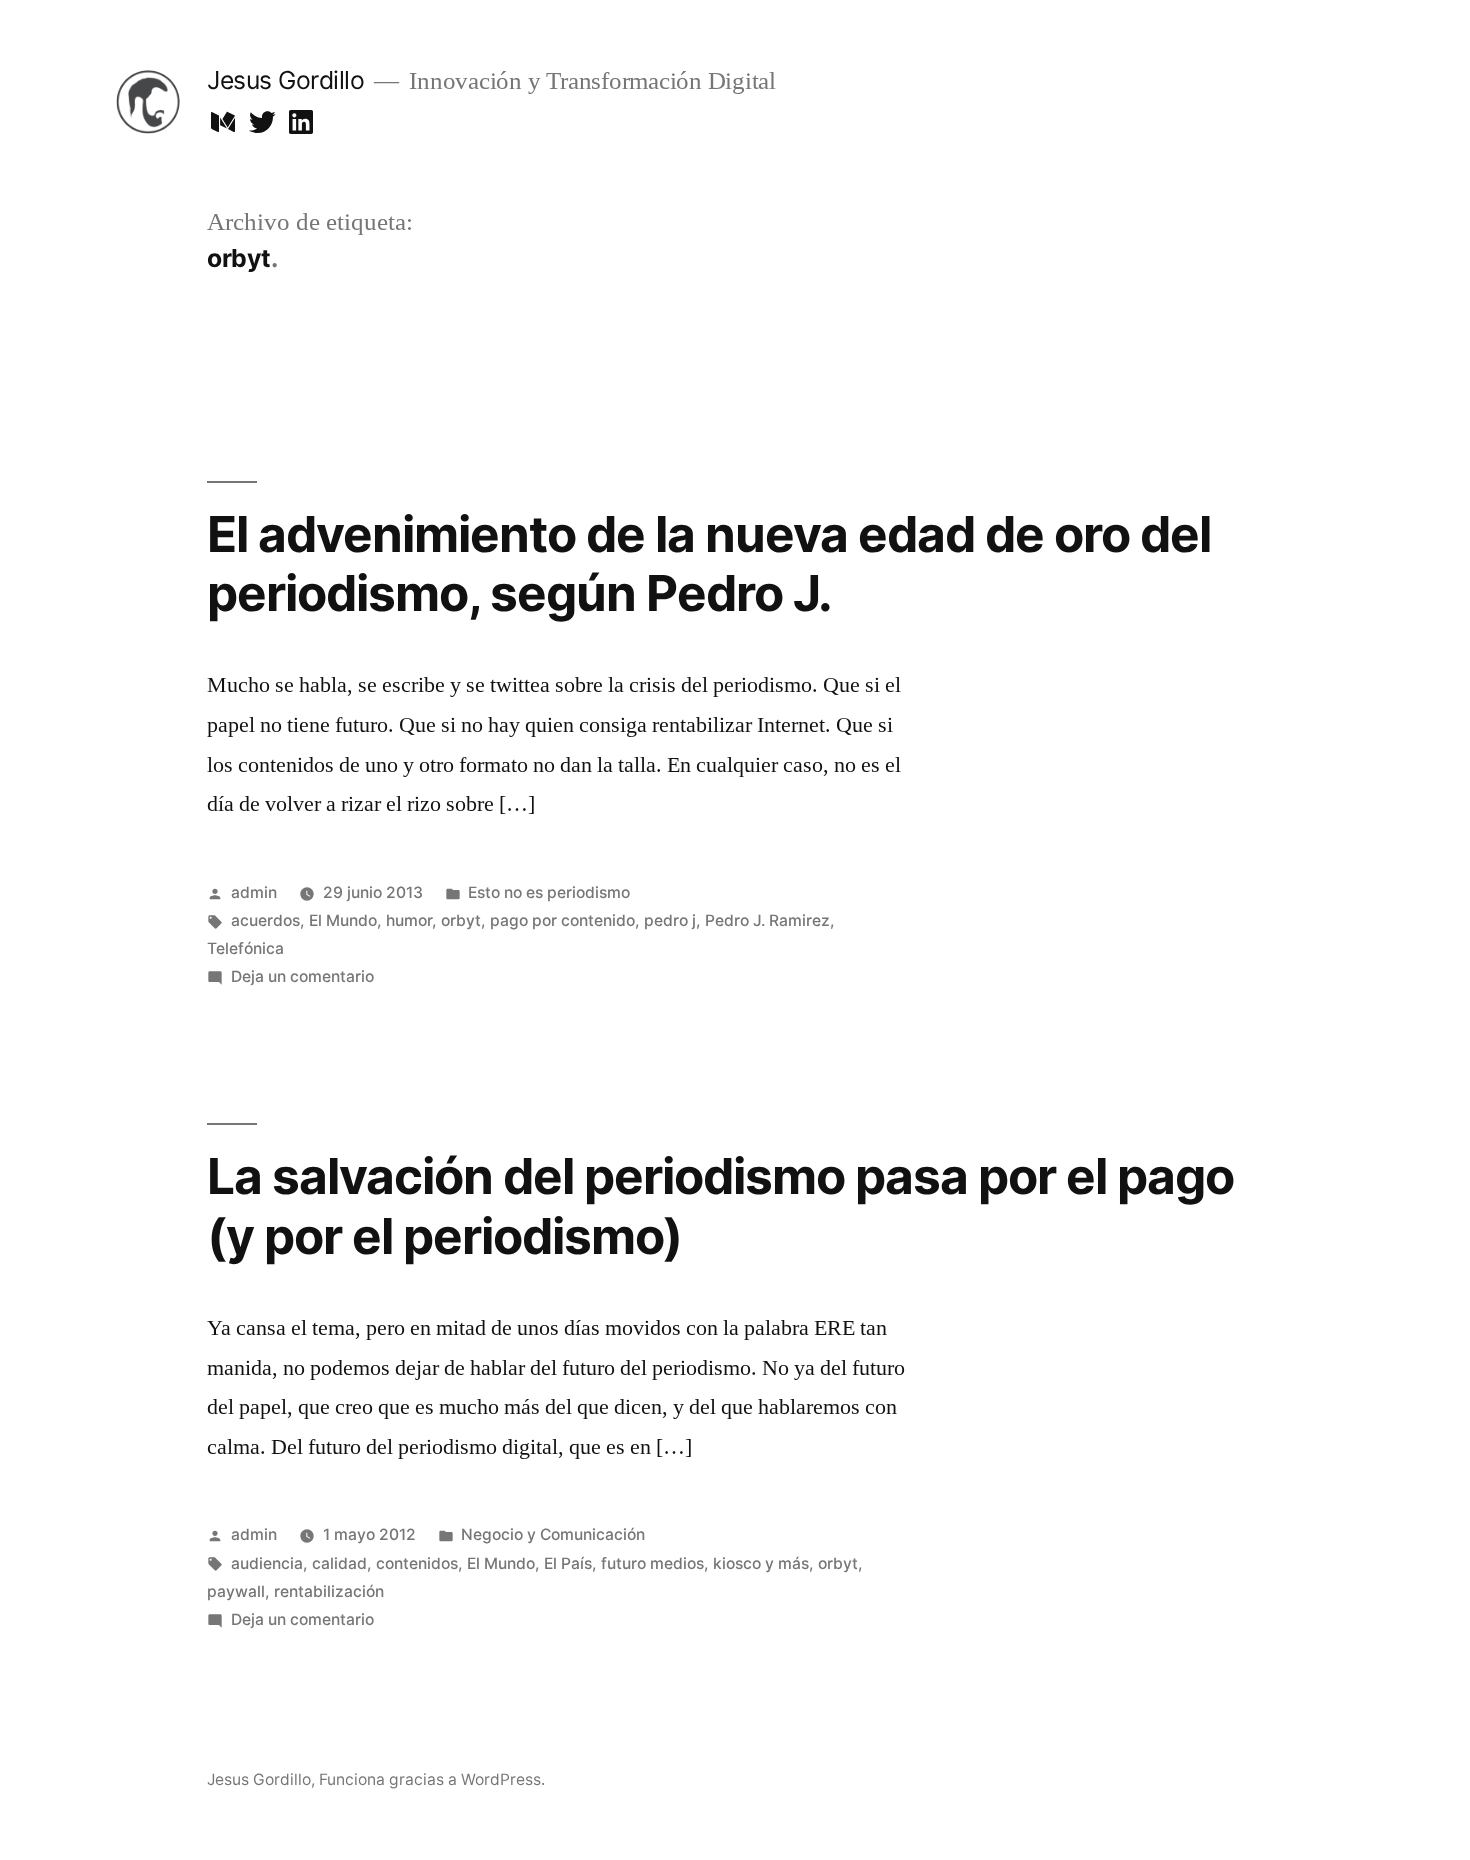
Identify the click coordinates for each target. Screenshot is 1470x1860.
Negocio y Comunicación (553, 1534)
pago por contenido (562, 920)
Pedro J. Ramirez (767, 920)
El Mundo (343, 920)
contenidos (417, 1563)
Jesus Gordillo (285, 80)
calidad (339, 1563)
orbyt (461, 920)
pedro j (670, 920)
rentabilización (329, 1591)
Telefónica (245, 948)
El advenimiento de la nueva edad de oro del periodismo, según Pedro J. (709, 563)
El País (568, 1563)
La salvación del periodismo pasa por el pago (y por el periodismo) (720, 1205)
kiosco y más (761, 1563)
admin (254, 892)
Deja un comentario (302, 976)
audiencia (267, 1563)
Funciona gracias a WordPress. (432, 1779)
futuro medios (652, 1563)
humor (409, 920)
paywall (236, 1591)
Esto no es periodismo (549, 892)
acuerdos (265, 920)
